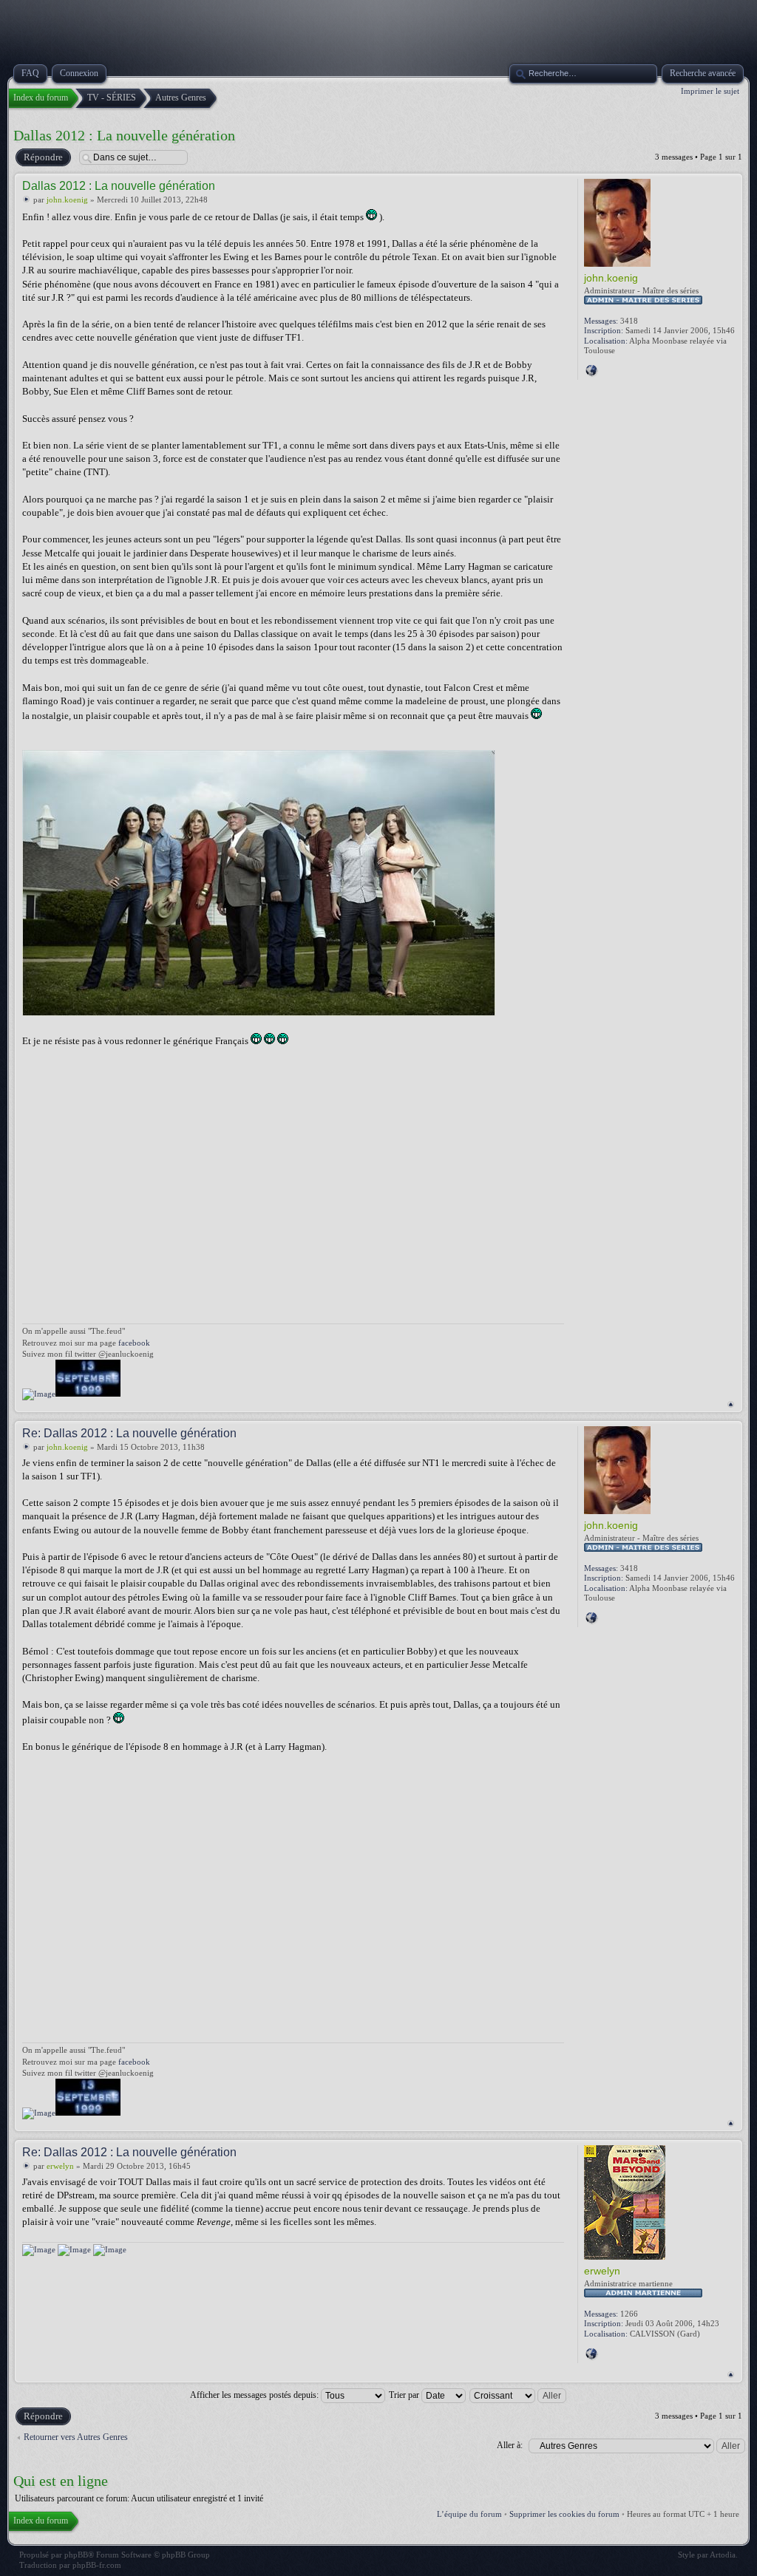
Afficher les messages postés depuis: (255, 2395)
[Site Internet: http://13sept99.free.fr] (591, 370)
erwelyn (60, 2166)
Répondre (43, 157)
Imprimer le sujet (710, 91)
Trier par (405, 2395)
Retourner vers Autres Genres (76, 2437)
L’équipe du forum (469, 2514)
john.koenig (67, 200)
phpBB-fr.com (97, 2565)
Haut (731, 1404)
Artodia (723, 2555)
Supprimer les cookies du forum (564, 2514)
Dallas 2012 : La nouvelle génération (124, 135)
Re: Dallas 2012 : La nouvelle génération (129, 1433)
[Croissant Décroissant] (519, 2395)
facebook (134, 1343)
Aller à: (510, 2445)
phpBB (76, 2555)
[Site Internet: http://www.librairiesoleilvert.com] (591, 2354)
